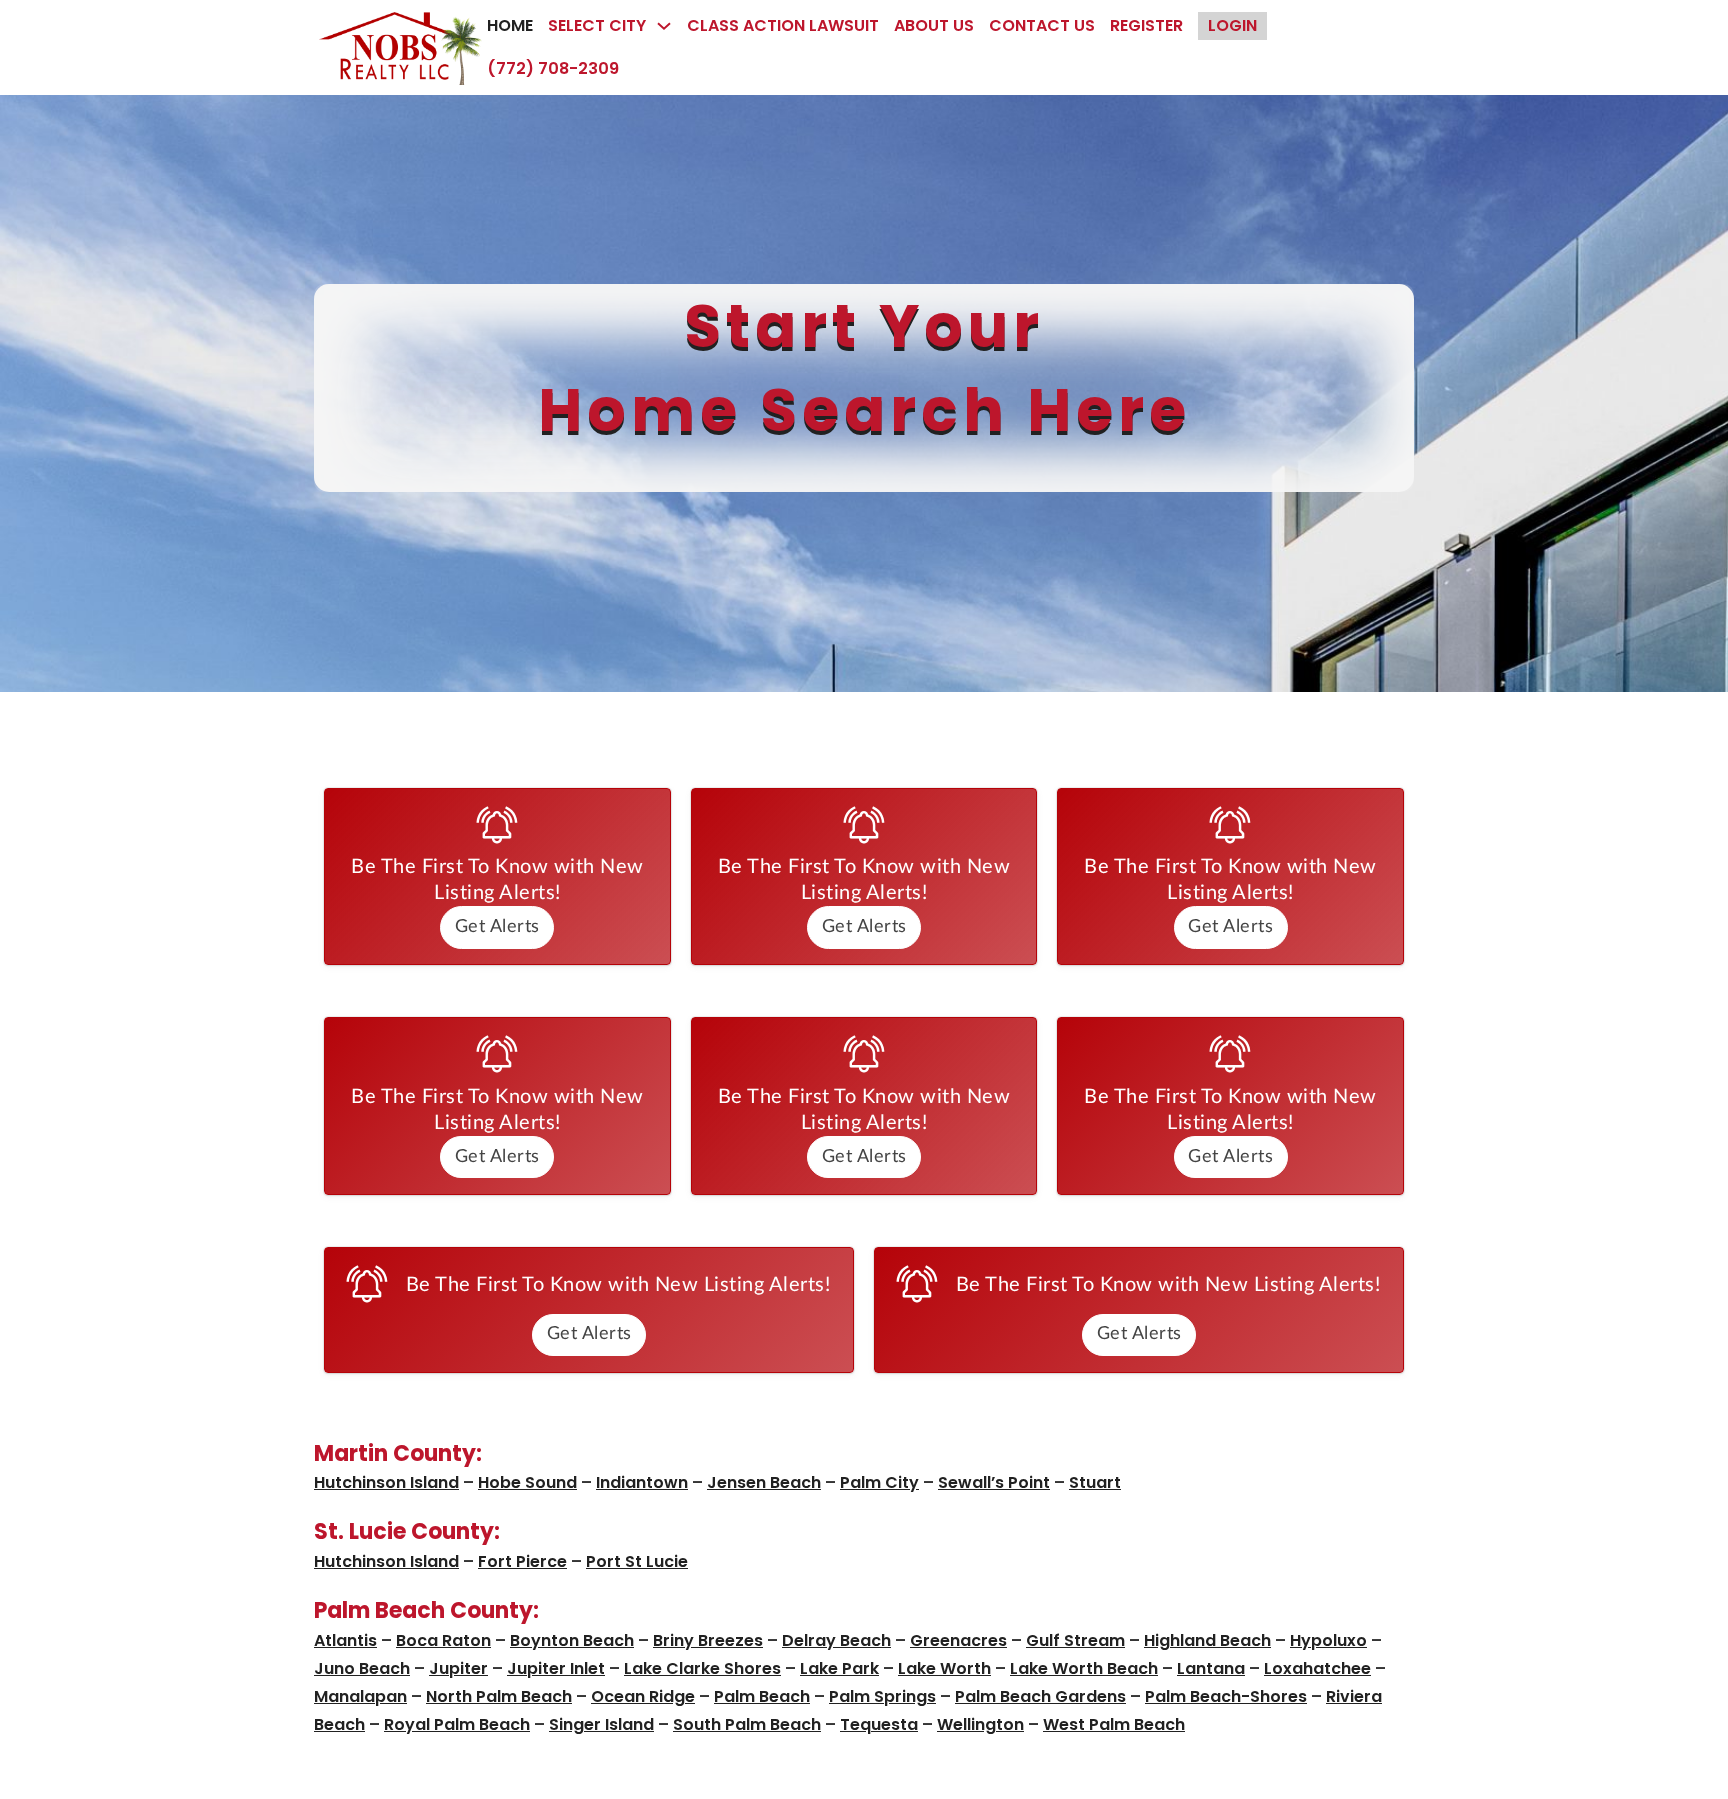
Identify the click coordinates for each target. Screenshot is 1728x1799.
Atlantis (345, 1640)
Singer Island (601, 1724)
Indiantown (642, 1482)
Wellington (980, 1724)
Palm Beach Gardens (1040, 1696)
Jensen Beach (764, 1482)
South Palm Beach (747, 1724)
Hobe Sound (527, 1482)
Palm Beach (762, 1696)
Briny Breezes (708, 1640)
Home (510, 25)
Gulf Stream (1075, 1640)
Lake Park (839, 1668)
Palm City (879, 1482)
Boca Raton (443, 1640)
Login (1232, 25)
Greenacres (958, 1640)
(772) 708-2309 (553, 68)
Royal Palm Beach (457, 1724)
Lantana (1211, 1668)
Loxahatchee (1317, 1668)
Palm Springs (882, 1696)
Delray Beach (836, 1640)
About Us (934, 25)
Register (1146, 25)
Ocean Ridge (643, 1696)
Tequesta (879, 1724)
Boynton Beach (572, 1640)
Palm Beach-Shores (1226, 1696)
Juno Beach (362, 1668)
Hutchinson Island (386, 1482)
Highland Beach (1207, 1640)
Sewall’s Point (994, 1482)
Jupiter (458, 1668)
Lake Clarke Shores (702, 1668)
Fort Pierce (522, 1561)
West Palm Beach (1114, 1724)
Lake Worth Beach (1084, 1668)
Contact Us (1042, 25)
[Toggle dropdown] (664, 26)
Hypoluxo (1328, 1640)
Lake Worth (944, 1668)
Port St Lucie (637, 1561)
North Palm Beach (499, 1696)
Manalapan (360, 1696)
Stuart (1095, 1482)
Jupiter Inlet (556, 1668)
